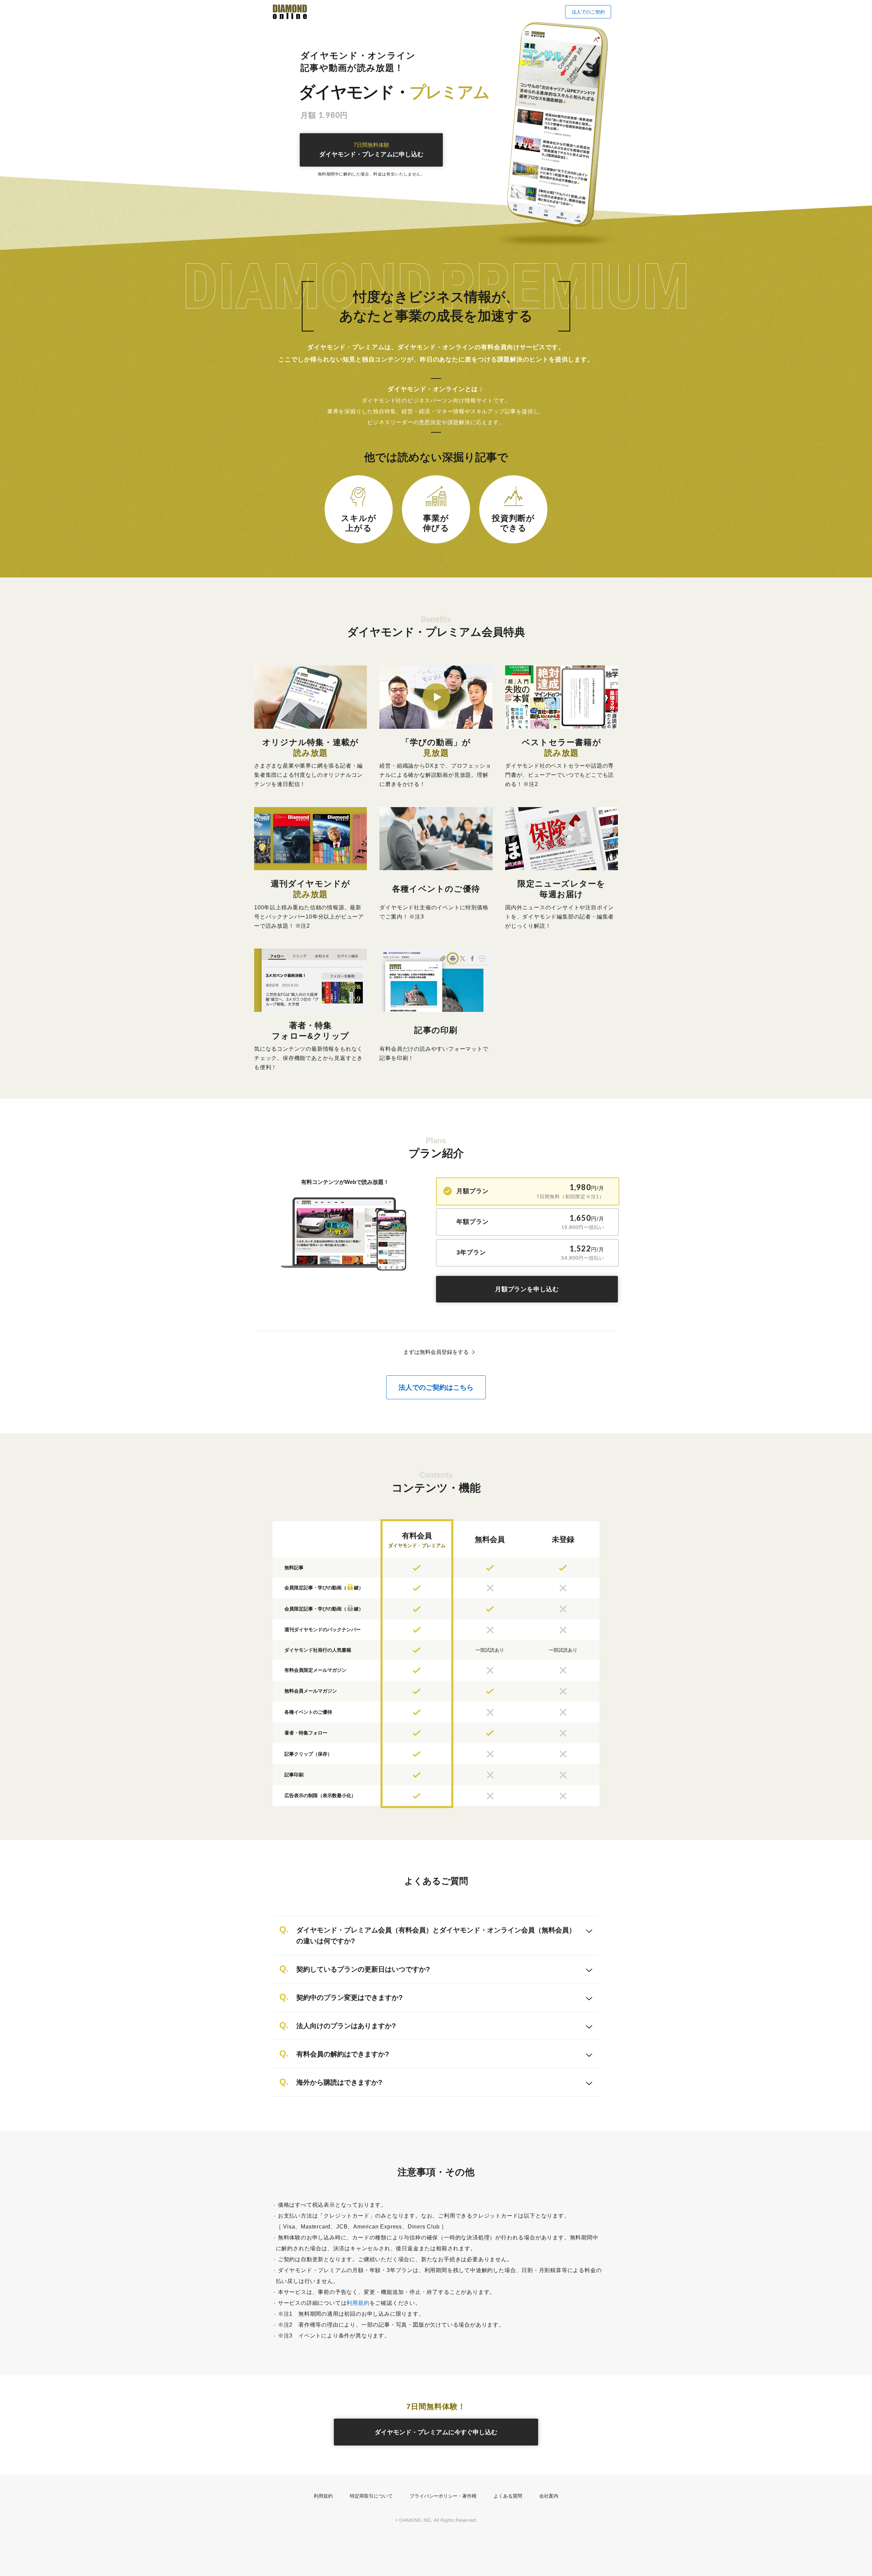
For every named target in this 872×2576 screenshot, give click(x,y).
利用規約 (358, 2303)
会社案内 (549, 2496)
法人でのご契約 (588, 12)
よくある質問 (508, 2496)
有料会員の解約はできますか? (343, 2054)
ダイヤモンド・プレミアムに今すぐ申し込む (436, 2432)
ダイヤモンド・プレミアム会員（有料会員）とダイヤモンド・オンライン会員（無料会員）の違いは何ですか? (436, 1935)
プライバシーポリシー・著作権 (443, 2496)
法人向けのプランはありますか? (346, 2026)
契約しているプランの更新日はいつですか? (363, 1969)
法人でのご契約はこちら (436, 1387)
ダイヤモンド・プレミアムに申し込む (371, 150)
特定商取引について (371, 2496)
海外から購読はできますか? (339, 2082)
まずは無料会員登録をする (436, 1352)
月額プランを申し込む (527, 1289)
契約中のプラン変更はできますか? (349, 1997)
